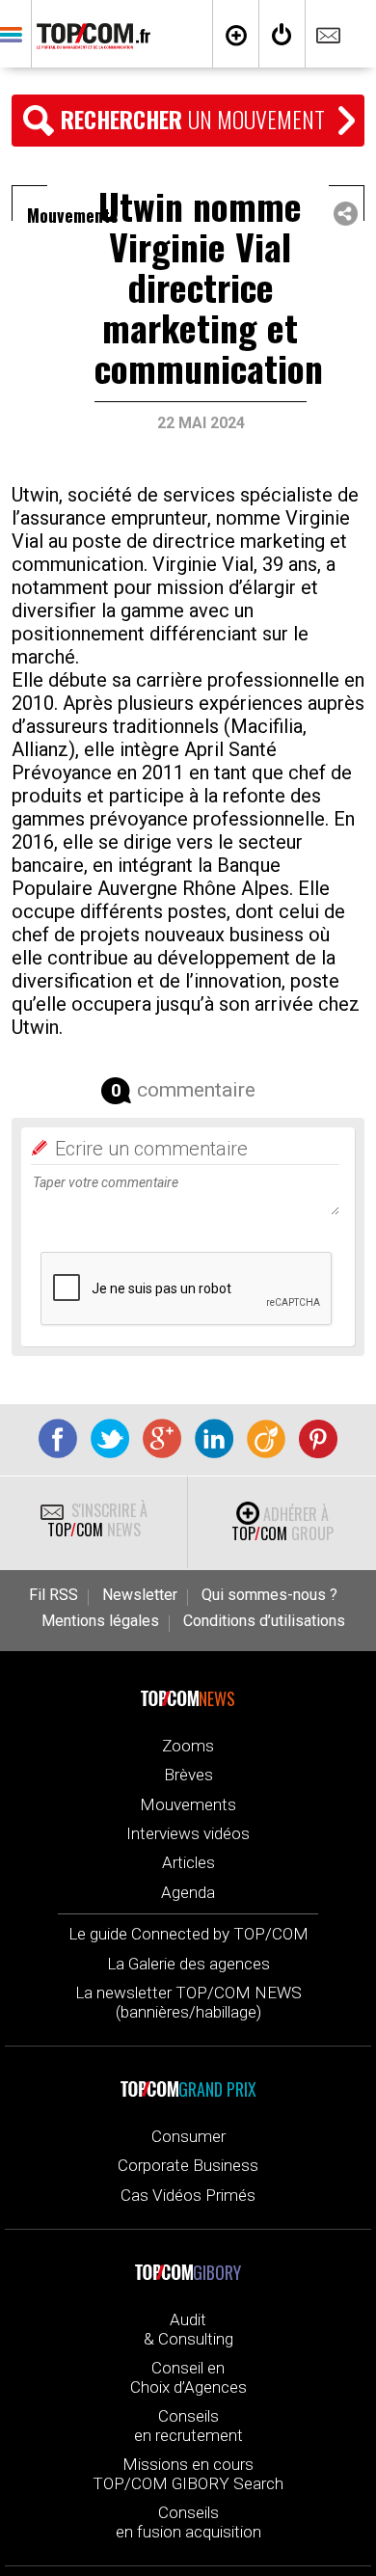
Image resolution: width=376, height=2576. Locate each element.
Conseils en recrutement (188, 2426)
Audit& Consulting (188, 2329)
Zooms (188, 1746)
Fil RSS (54, 1595)
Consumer (188, 2136)
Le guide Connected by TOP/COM (188, 1934)
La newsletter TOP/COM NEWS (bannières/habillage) (188, 2002)
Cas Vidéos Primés (188, 2195)
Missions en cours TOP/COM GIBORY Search (188, 2474)
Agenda (188, 1892)
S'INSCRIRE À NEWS (97, 1520)
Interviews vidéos (188, 1833)
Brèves (188, 1775)
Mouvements (188, 1804)
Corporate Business (188, 2165)
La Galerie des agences (188, 1964)
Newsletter (140, 1595)
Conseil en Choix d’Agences (188, 2377)
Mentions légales (100, 1621)
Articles (188, 1862)
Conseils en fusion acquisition (188, 2522)
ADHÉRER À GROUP (282, 1524)
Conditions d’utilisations (264, 1621)
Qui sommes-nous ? (269, 1595)
